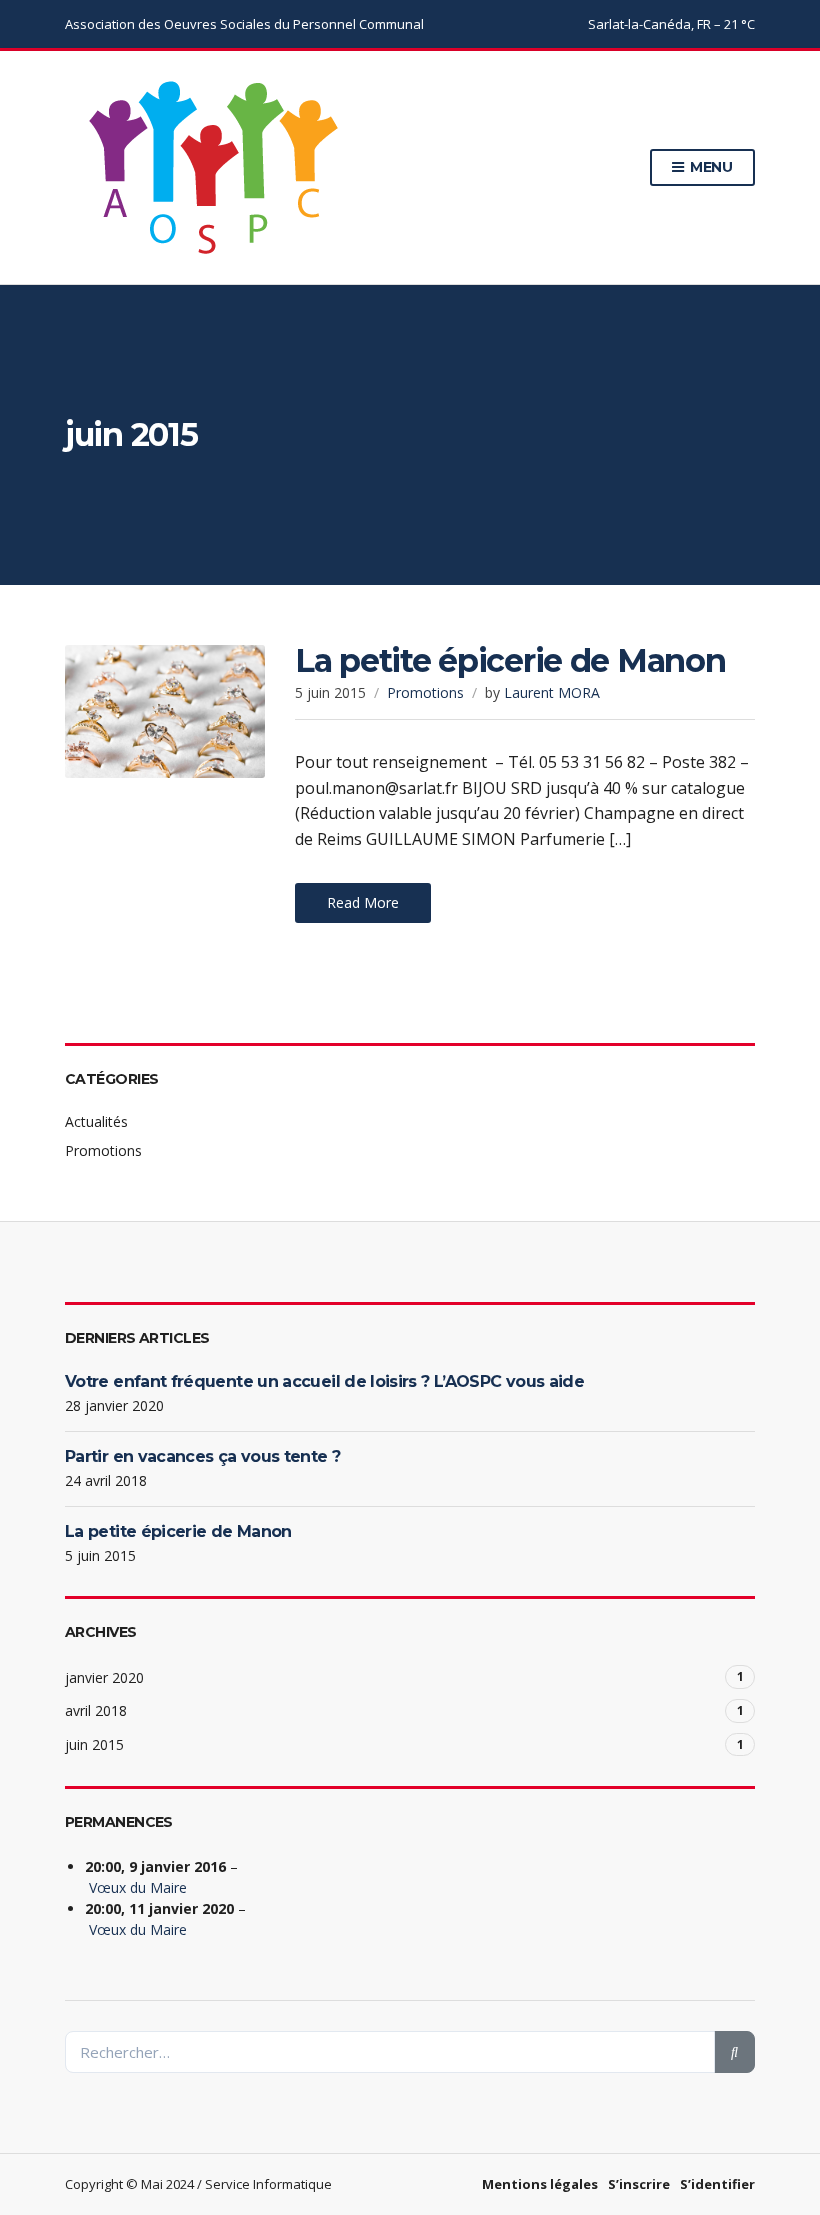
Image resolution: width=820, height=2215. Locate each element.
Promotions (425, 692)
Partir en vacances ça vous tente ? (202, 1456)
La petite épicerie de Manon (510, 660)
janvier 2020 (104, 1677)
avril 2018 (96, 1710)
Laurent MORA (552, 692)
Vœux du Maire (138, 1887)
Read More (363, 902)
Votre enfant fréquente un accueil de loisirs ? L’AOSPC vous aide (324, 1381)
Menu (709, 167)
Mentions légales (540, 2184)
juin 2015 (94, 1744)
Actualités (96, 1121)
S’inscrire (639, 2184)
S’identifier (717, 2184)
